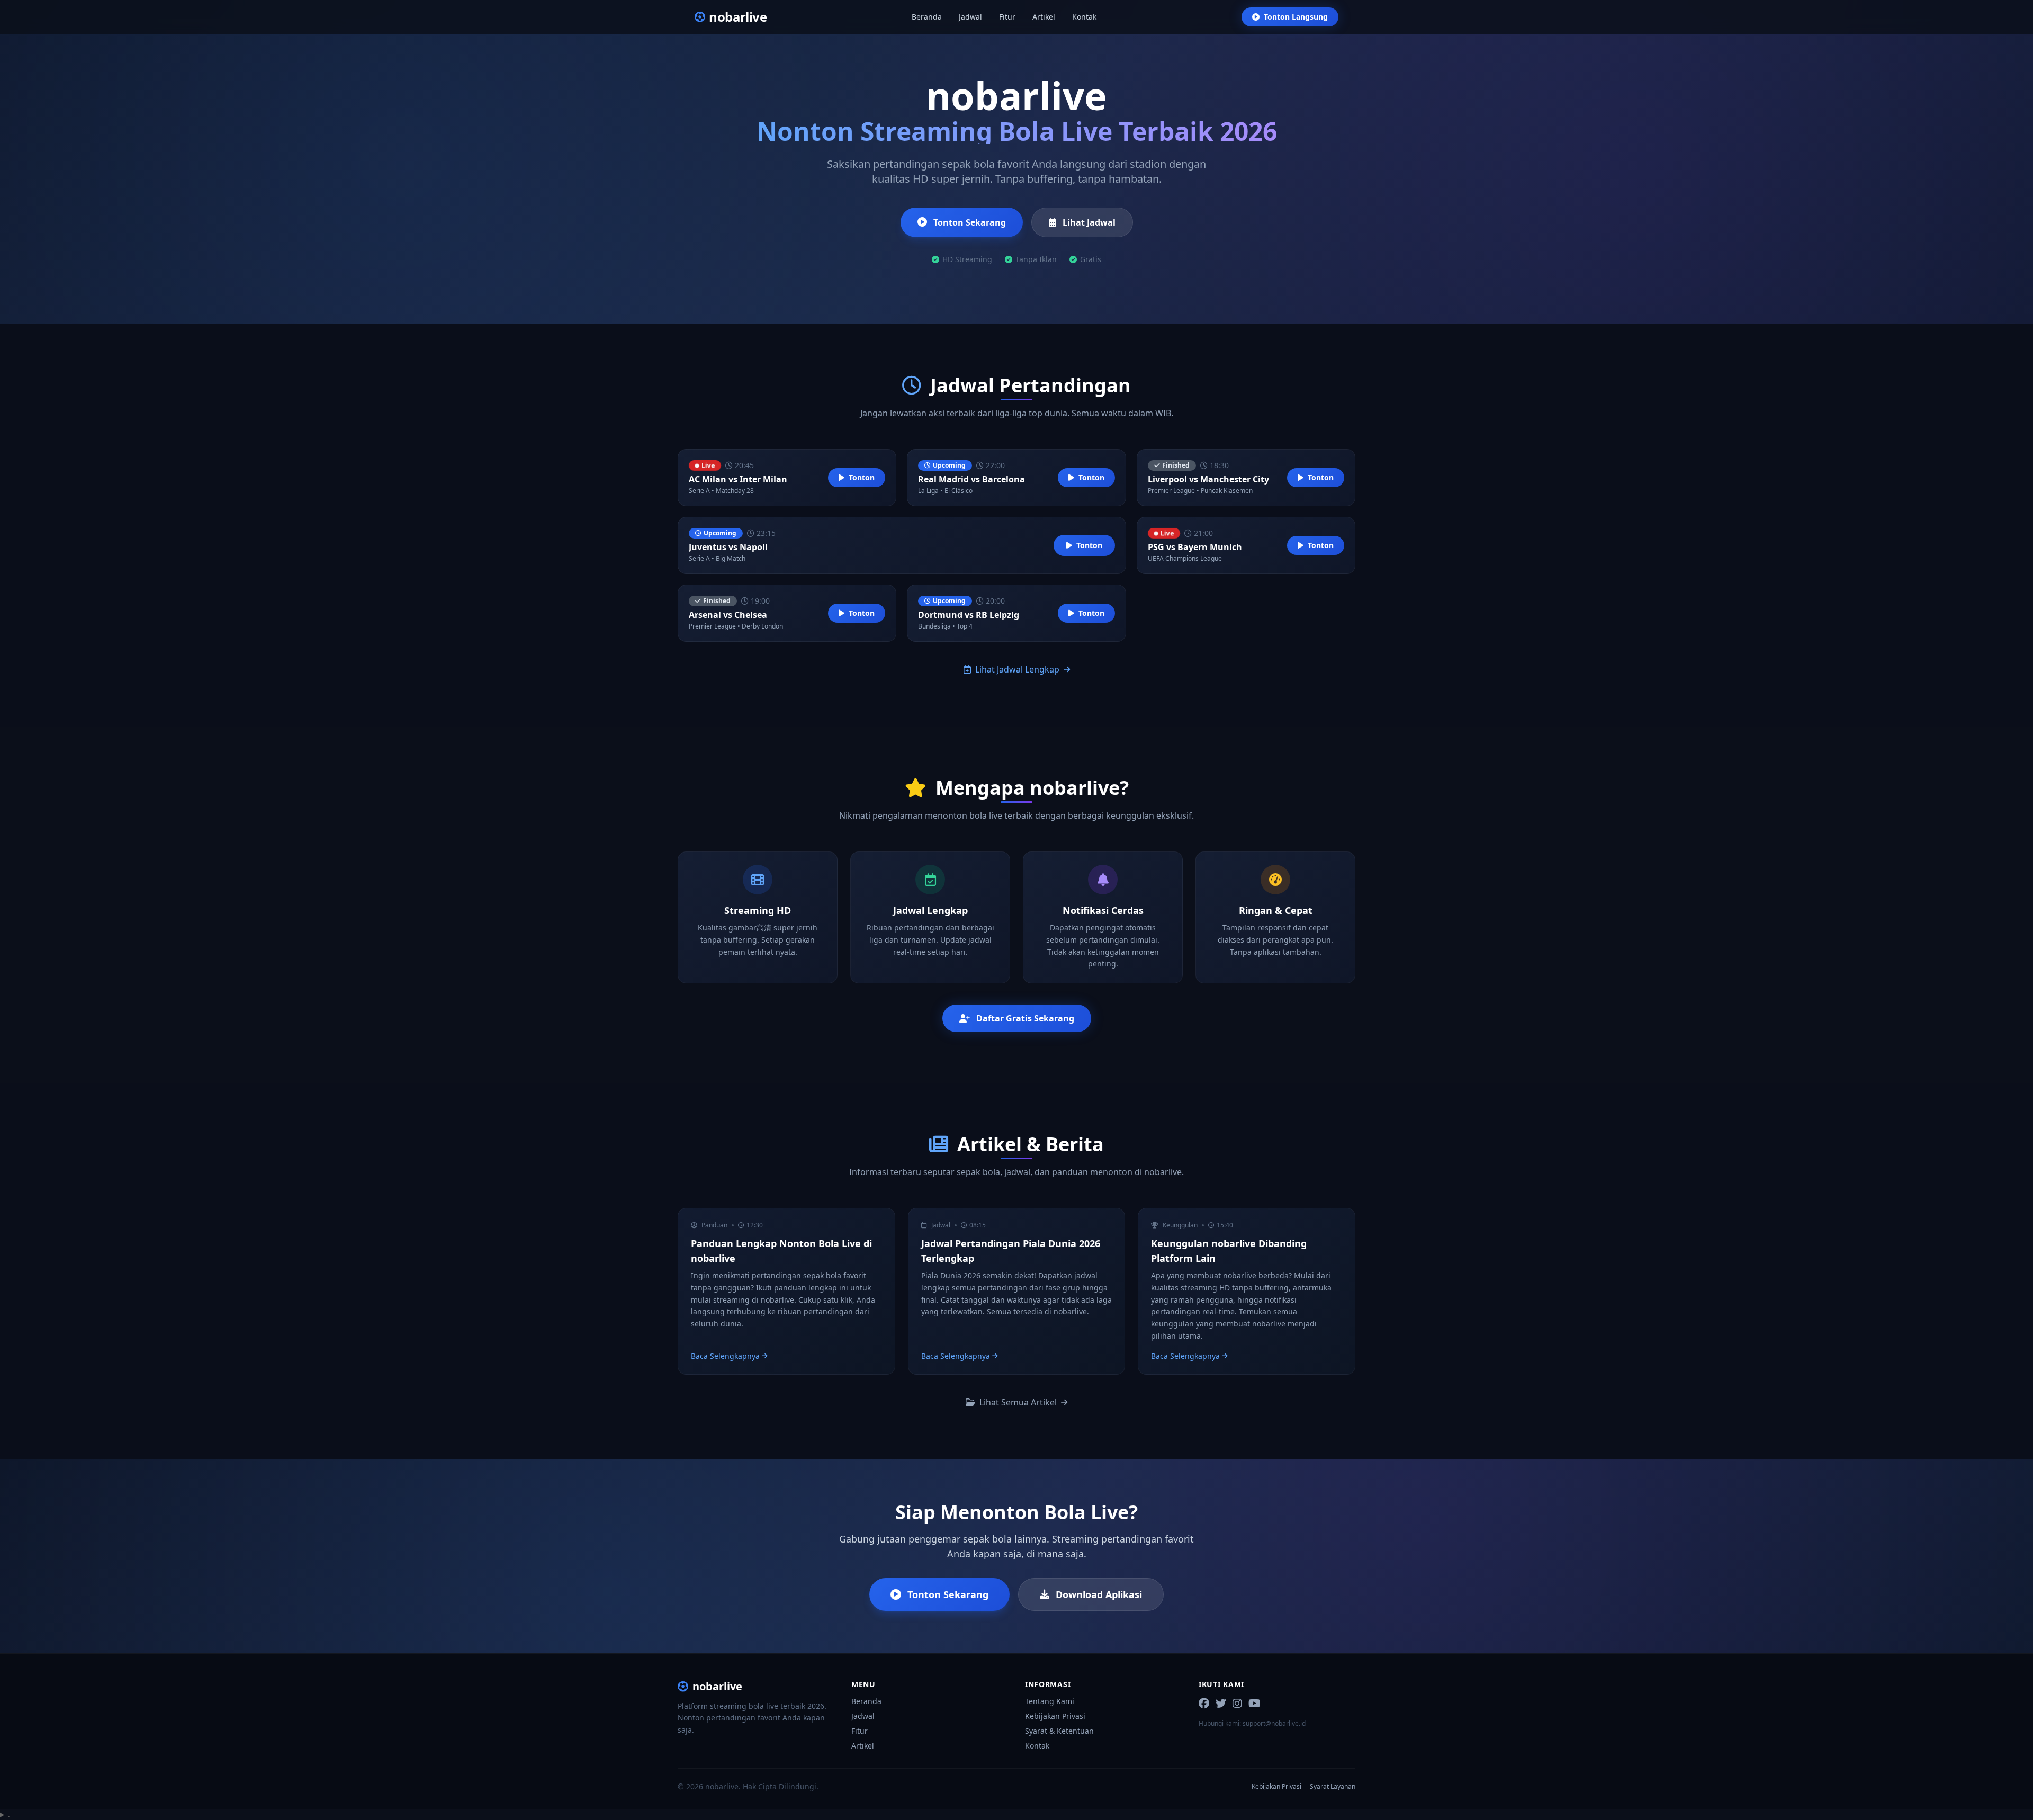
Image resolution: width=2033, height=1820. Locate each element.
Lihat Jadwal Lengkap (1017, 669)
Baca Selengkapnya (725, 1356)
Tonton (862, 477)
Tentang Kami (1050, 1701)
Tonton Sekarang (970, 222)
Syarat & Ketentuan (1059, 1731)
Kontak (1084, 17)
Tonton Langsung (1296, 17)
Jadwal (970, 17)
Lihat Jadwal (1089, 222)
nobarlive (717, 1686)
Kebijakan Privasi (1055, 1716)
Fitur (1007, 17)
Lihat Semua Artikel (1018, 1402)
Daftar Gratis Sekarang (1025, 1018)
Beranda (927, 17)
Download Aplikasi (1099, 1594)
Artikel (1044, 17)
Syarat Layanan (1333, 1787)
